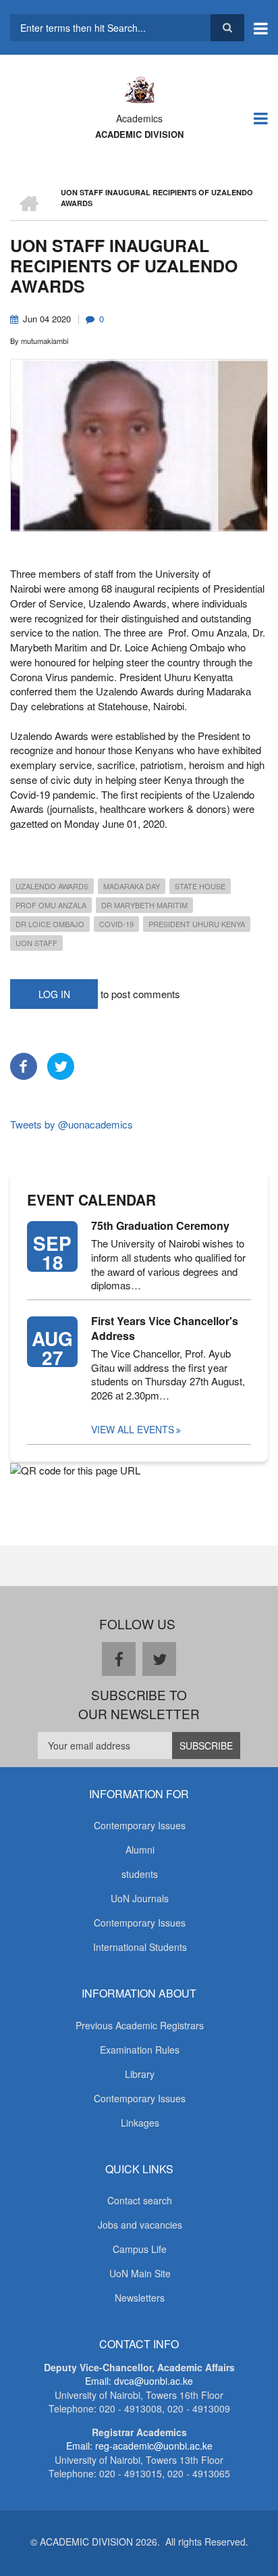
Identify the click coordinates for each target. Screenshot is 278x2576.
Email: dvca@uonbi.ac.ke (139, 2381)
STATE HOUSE (200, 886)
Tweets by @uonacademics (72, 1124)
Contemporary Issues (140, 1825)
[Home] (139, 89)
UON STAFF (36, 943)
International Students (140, 1947)
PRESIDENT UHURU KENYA (197, 924)
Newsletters (140, 2298)
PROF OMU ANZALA (51, 905)
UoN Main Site (140, 2273)
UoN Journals (140, 1898)
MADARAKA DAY (132, 886)
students (140, 1874)
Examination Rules (140, 2050)
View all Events (133, 1429)
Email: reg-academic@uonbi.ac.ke (139, 2446)
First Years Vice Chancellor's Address (165, 1329)
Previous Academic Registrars (140, 2025)
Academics (139, 118)
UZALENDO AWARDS (52, 886)
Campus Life (140, 2249)
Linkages (140, 2123)
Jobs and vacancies (140, 2225)
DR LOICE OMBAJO (50, 924)
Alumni (140, 1850)
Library (140, 2074)
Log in (54, 994)
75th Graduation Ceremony (160, 1226)
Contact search (140, 2200)
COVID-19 (116, 924)
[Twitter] (61, 1064)
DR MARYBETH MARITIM (144, 905)
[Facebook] (24, 1064)
